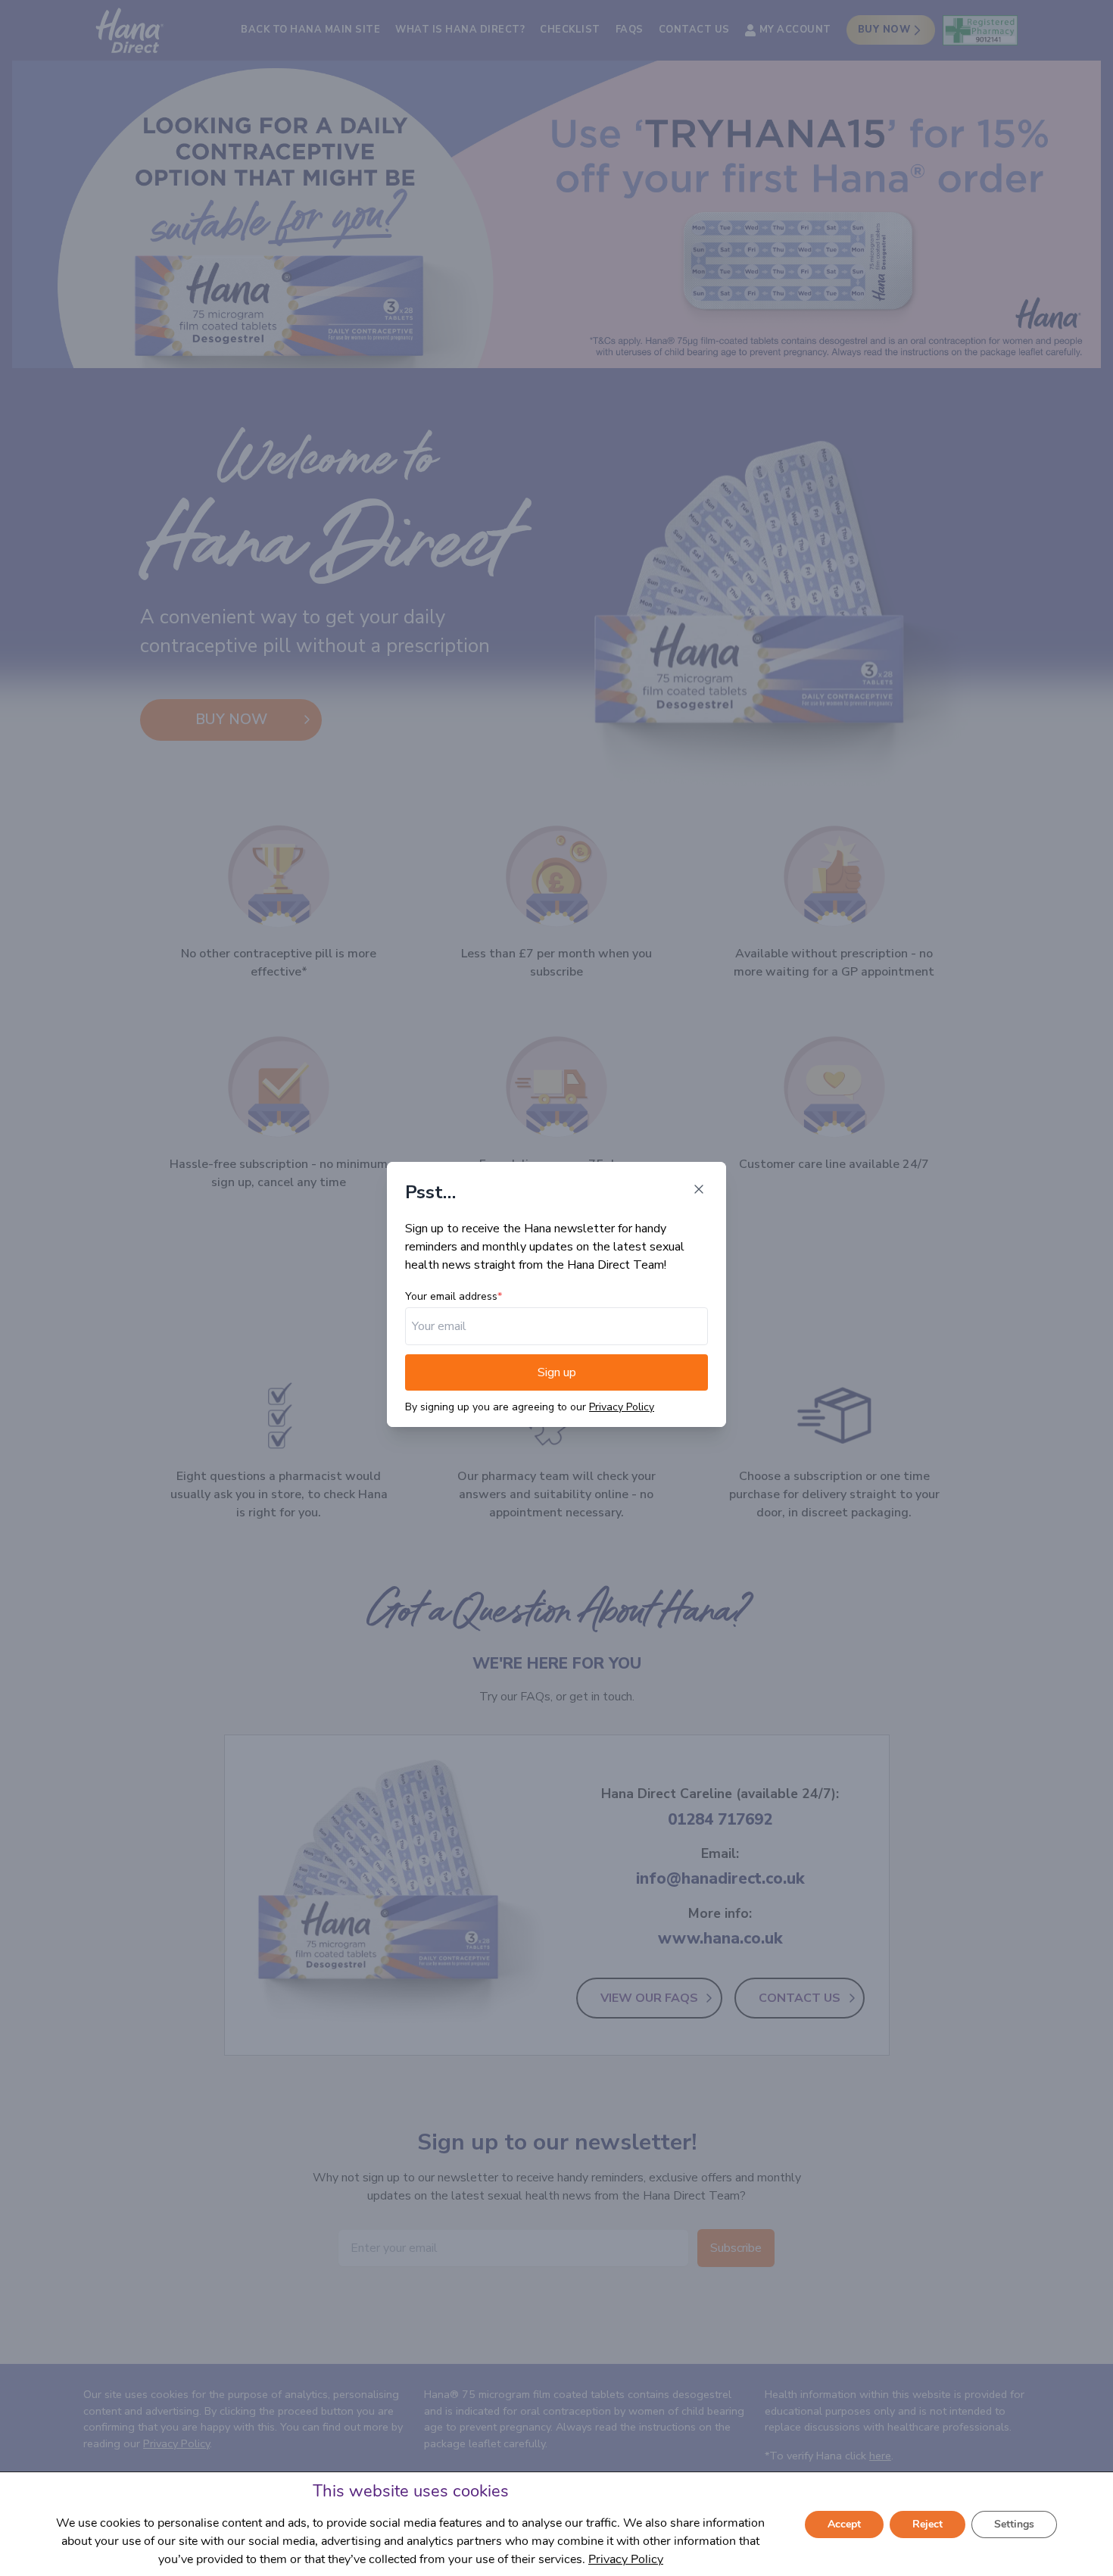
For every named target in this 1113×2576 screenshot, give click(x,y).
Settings (1014, 2524)
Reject (927, 2524)
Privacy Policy (622, 1407)
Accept (844, 2524)
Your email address (451, 1296)
